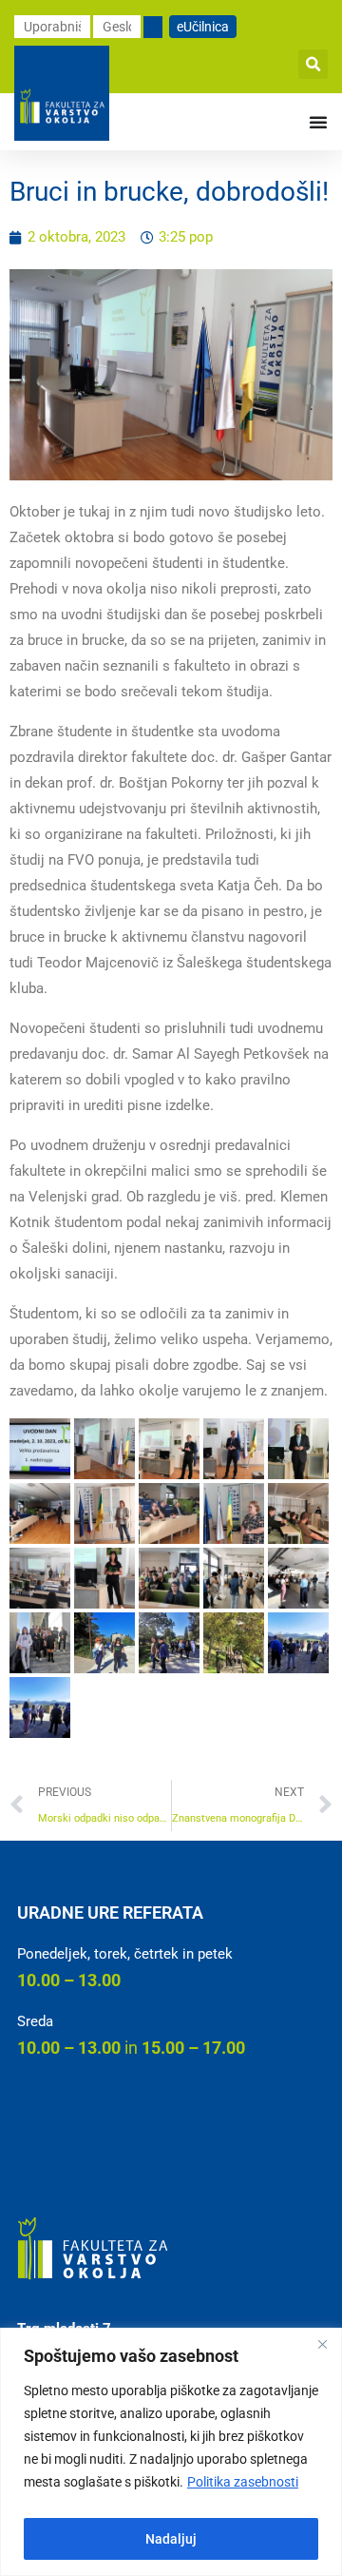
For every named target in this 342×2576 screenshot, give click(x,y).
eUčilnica (203, 27)
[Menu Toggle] (318, 122)
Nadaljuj (171, 2539)
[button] (313, 64)
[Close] (322, 2344)
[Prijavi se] (153, 27)
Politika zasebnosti (243, 2482)
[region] (171, 2452)
